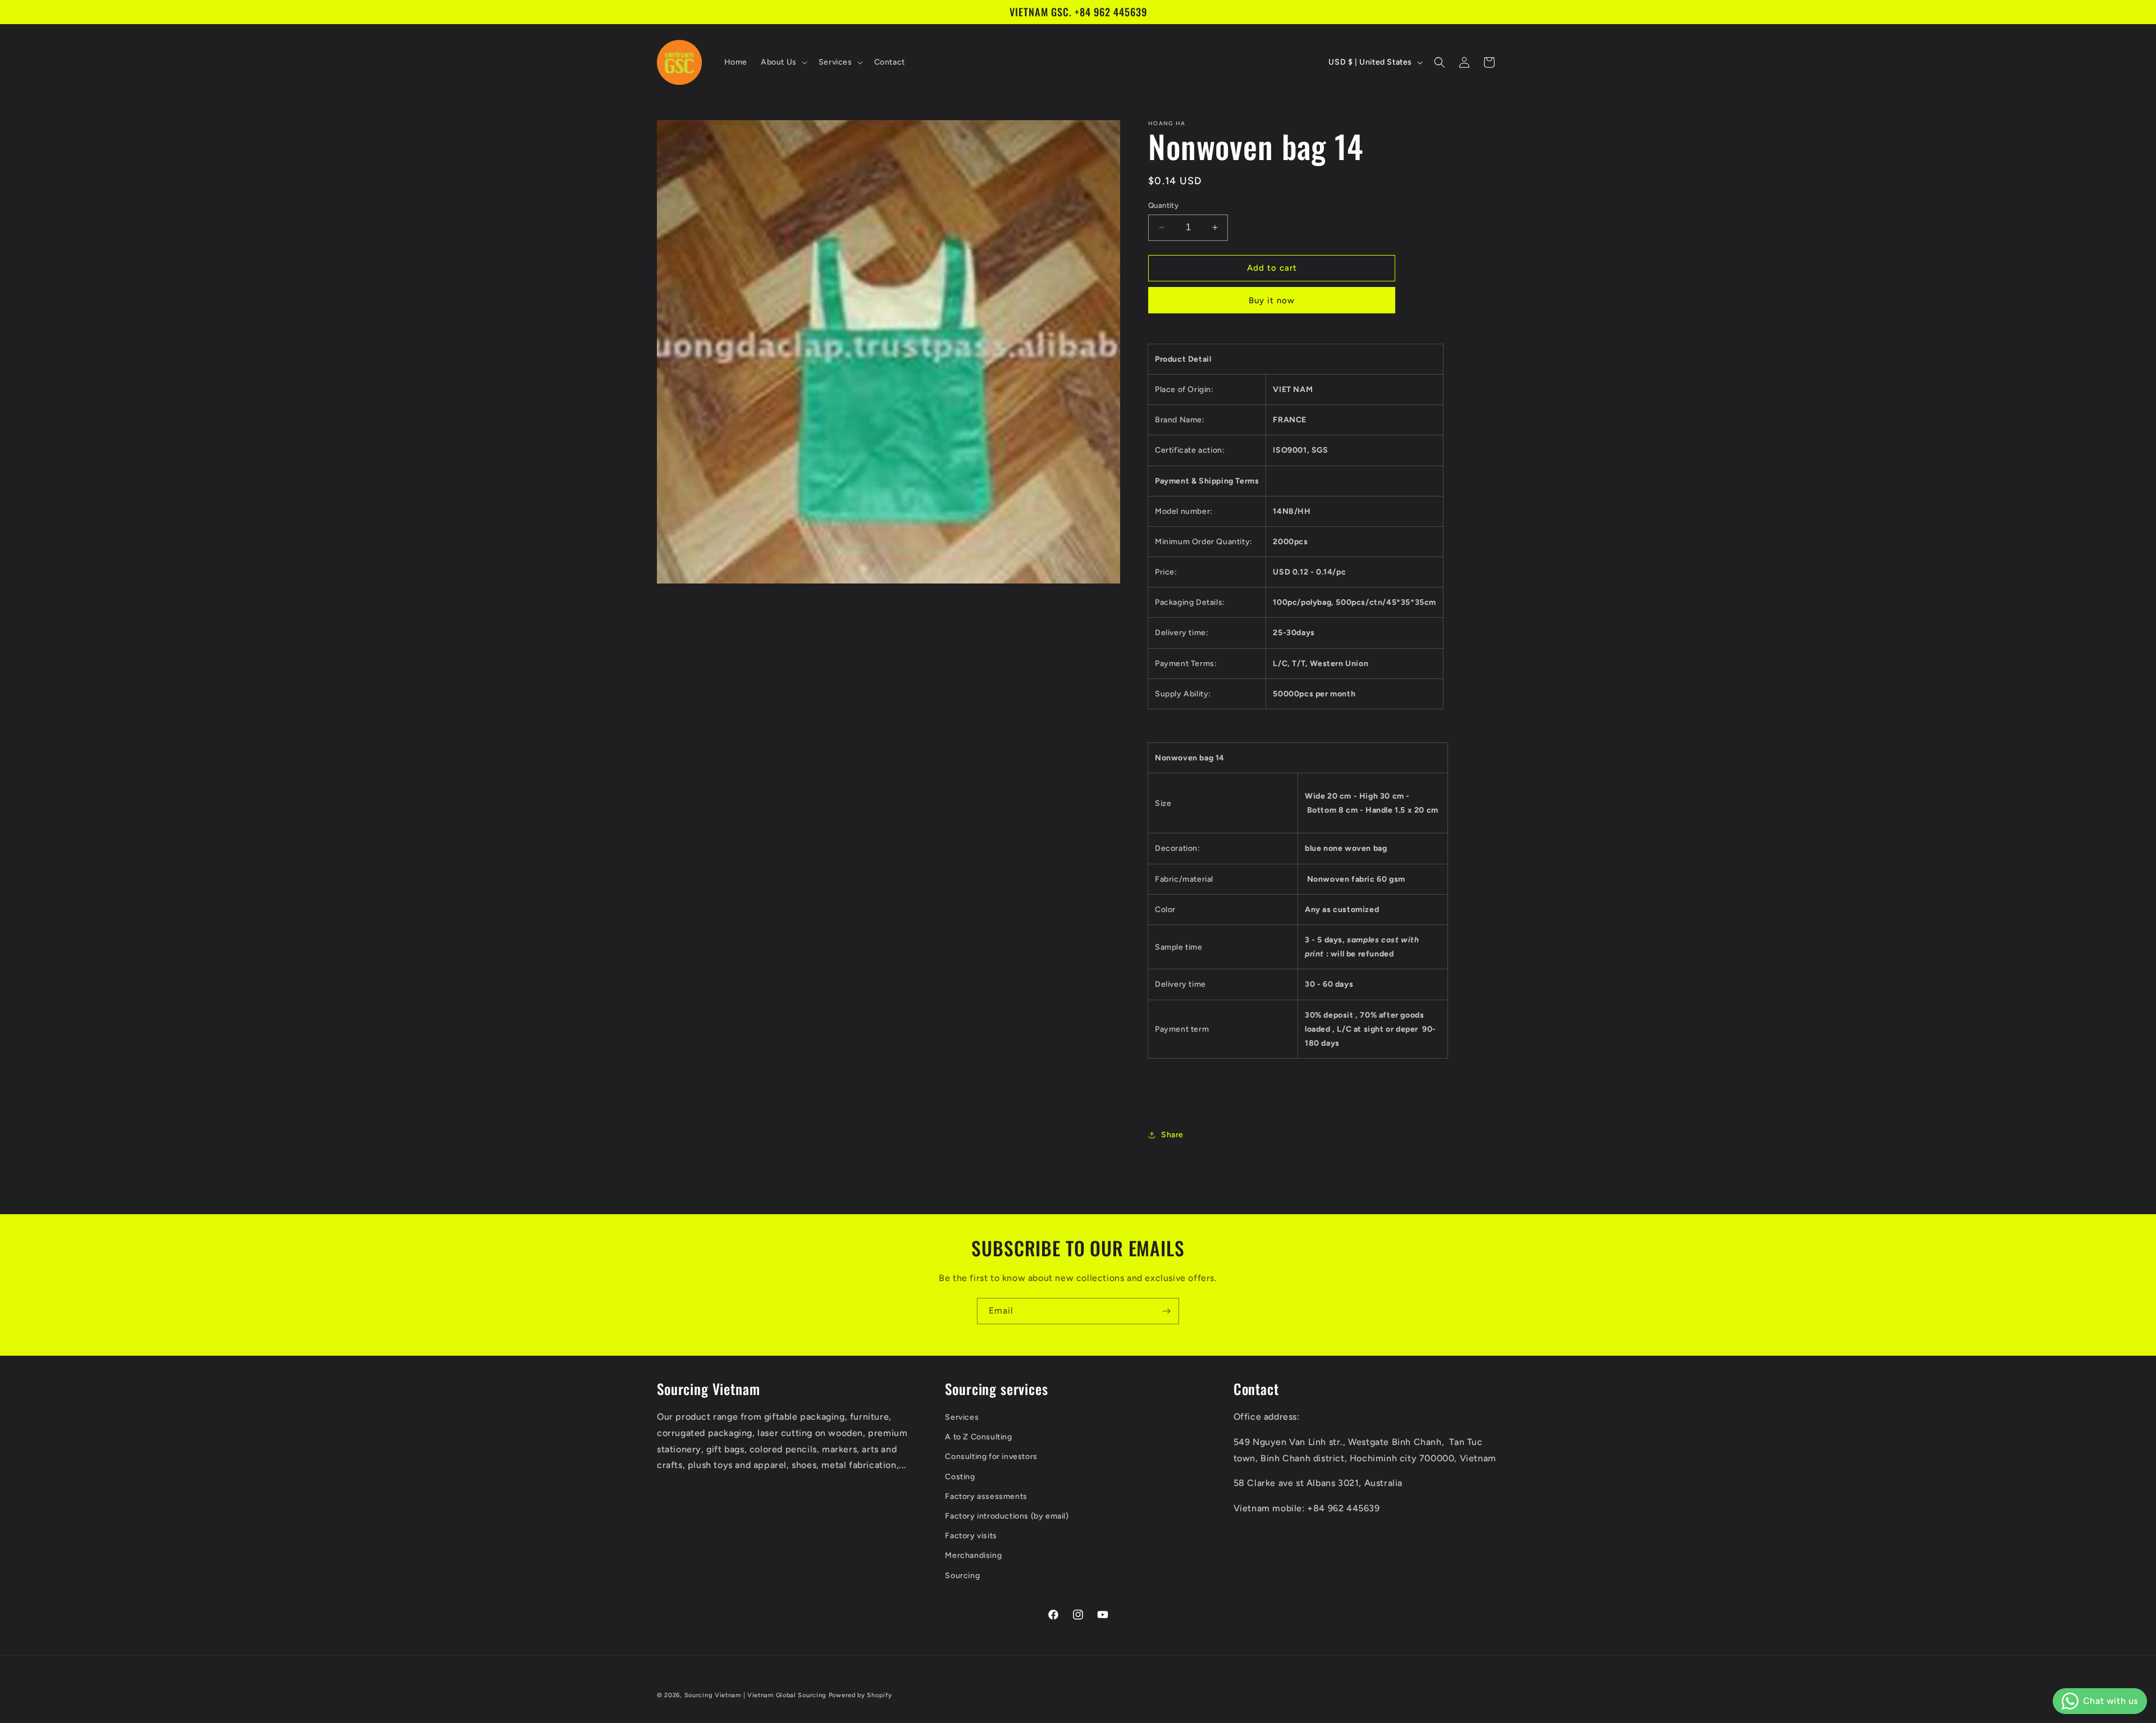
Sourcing (962, 1575)
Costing (960, 1476)
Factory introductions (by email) (1007, 1516)
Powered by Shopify (860, 1695)
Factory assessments (986, 1496)
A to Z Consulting (978, 1437)
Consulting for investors (991, 1457)
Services (962, 1417)
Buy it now (1272, 300)
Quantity (1163, 205)
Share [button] (1172, 1135)
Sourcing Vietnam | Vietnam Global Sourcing (755, 1695)
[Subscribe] (1166, 1311)
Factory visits (971, 1536)
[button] (783, 62)
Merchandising (973, 1555)
